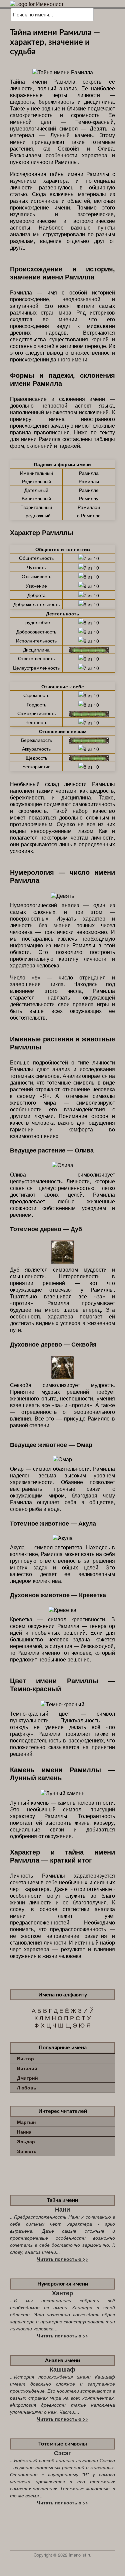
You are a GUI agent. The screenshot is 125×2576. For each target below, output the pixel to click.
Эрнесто (27, 2151)
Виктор (25, 2058)
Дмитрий (27, 2078)
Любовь (27, 2087)
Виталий (27, 2068)
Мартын (26, 2122)
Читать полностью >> (62, 2259)
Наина (24, 2132)
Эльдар (26, 2141)
